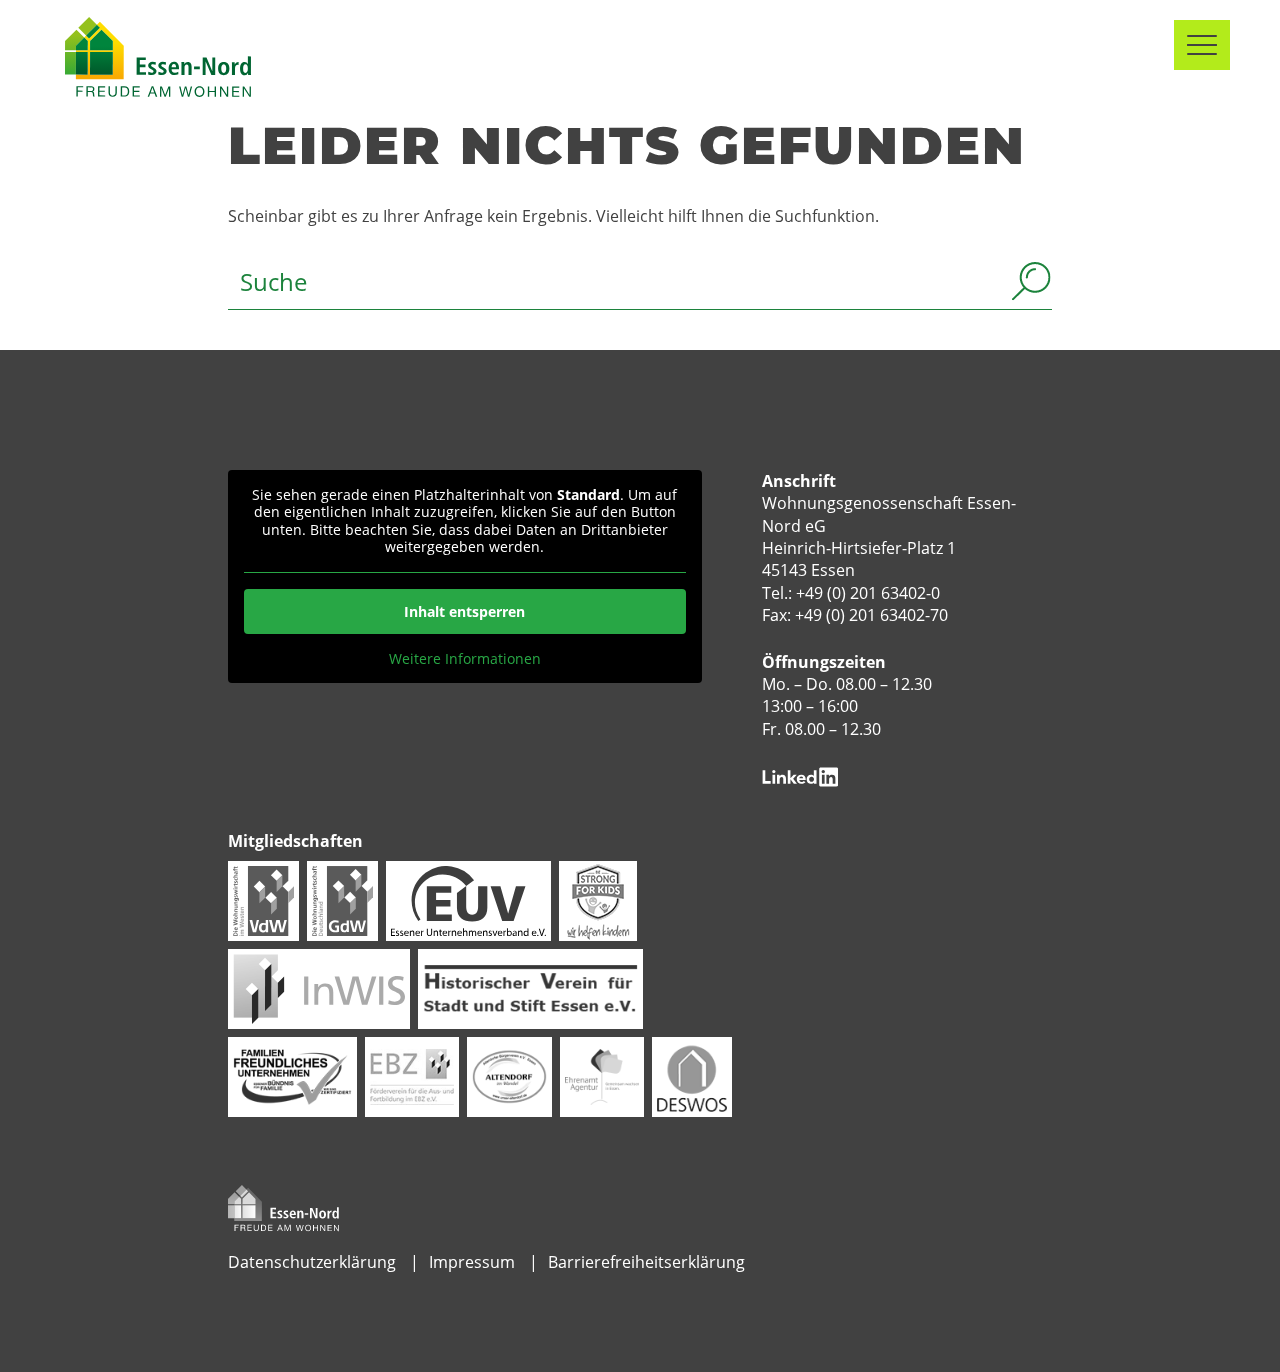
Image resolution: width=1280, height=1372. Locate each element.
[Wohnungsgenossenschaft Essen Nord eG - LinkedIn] (800, 775)
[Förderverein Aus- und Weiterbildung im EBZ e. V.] (412, 1075)
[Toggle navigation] (1202, 45)
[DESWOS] (692, 1075)
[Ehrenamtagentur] (602, 1075)
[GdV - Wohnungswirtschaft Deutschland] (342, 899)
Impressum (472, 1262)
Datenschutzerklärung (312, 1262)
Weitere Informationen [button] (465, 659)
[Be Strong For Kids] (598, 899)
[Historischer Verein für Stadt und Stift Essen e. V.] (530, 987)
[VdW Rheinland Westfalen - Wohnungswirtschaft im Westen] (263, 899)
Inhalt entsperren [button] (464, 611)
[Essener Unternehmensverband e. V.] (468, 899)
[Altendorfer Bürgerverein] (509, 1075)
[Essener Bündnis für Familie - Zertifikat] (292, 1075)
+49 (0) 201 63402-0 (868, 593)
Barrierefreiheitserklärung (646, 1262)
